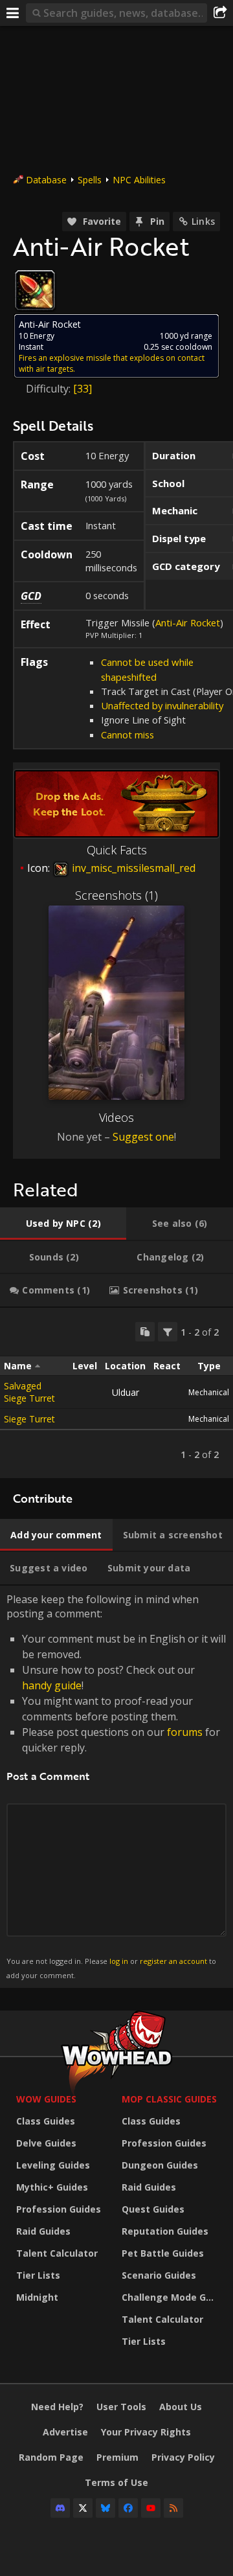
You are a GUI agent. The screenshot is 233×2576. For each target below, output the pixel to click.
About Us (181, 2407)
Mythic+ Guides (52, 2187)
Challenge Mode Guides (171, 2297)
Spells (90, 180)
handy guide (52, 1685)
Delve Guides (46, 2143)
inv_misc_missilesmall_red (132, 868)
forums (185, 1732)
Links (203, 221)
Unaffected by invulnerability (162, 705)
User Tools (121, 2407)
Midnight (37, 2297)
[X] (83, 2508)
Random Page (51, 2457)
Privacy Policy (183, 2457)
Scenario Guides (159, 2275)
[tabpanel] (116, 1393)
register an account (173, 1961)
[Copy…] (145, 1332)
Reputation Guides (165, 2231)
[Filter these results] (168, 1332)
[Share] (220, 13)
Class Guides (46, 2121)
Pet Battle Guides (163, 2253)
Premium (117, 2457)
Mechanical (209, 1392)
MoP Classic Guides (169, 2099)
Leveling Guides (53, 2165)
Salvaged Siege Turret (29, 1392)
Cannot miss (128, 735)
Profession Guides (59, 2209)
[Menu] (13, 13)
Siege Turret (29, 1419)
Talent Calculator (57, 2253)
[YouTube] (151, 2508)
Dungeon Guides (160, 2165)
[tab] (63, 1224)
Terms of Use (116, 2482)
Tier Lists (38, 2275)
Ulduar (126, 1392)
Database (46, 180)
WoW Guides (46, 2099)
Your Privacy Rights (146, 2432)
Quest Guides (153, 2209)
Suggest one (143, 1137)
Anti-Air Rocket (188, 622)
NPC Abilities (139, 180)
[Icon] (35, 290)
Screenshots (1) (116, 895)
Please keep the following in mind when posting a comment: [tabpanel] (116, 1786)
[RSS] (173, 2508)
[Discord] (60, 2508)
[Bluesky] (105, 2508)
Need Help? (57, 2407)
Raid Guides (43, 2231)
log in (119, 1961)
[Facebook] (128, 2508)
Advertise (65, 2432)
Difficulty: (50, 389)
